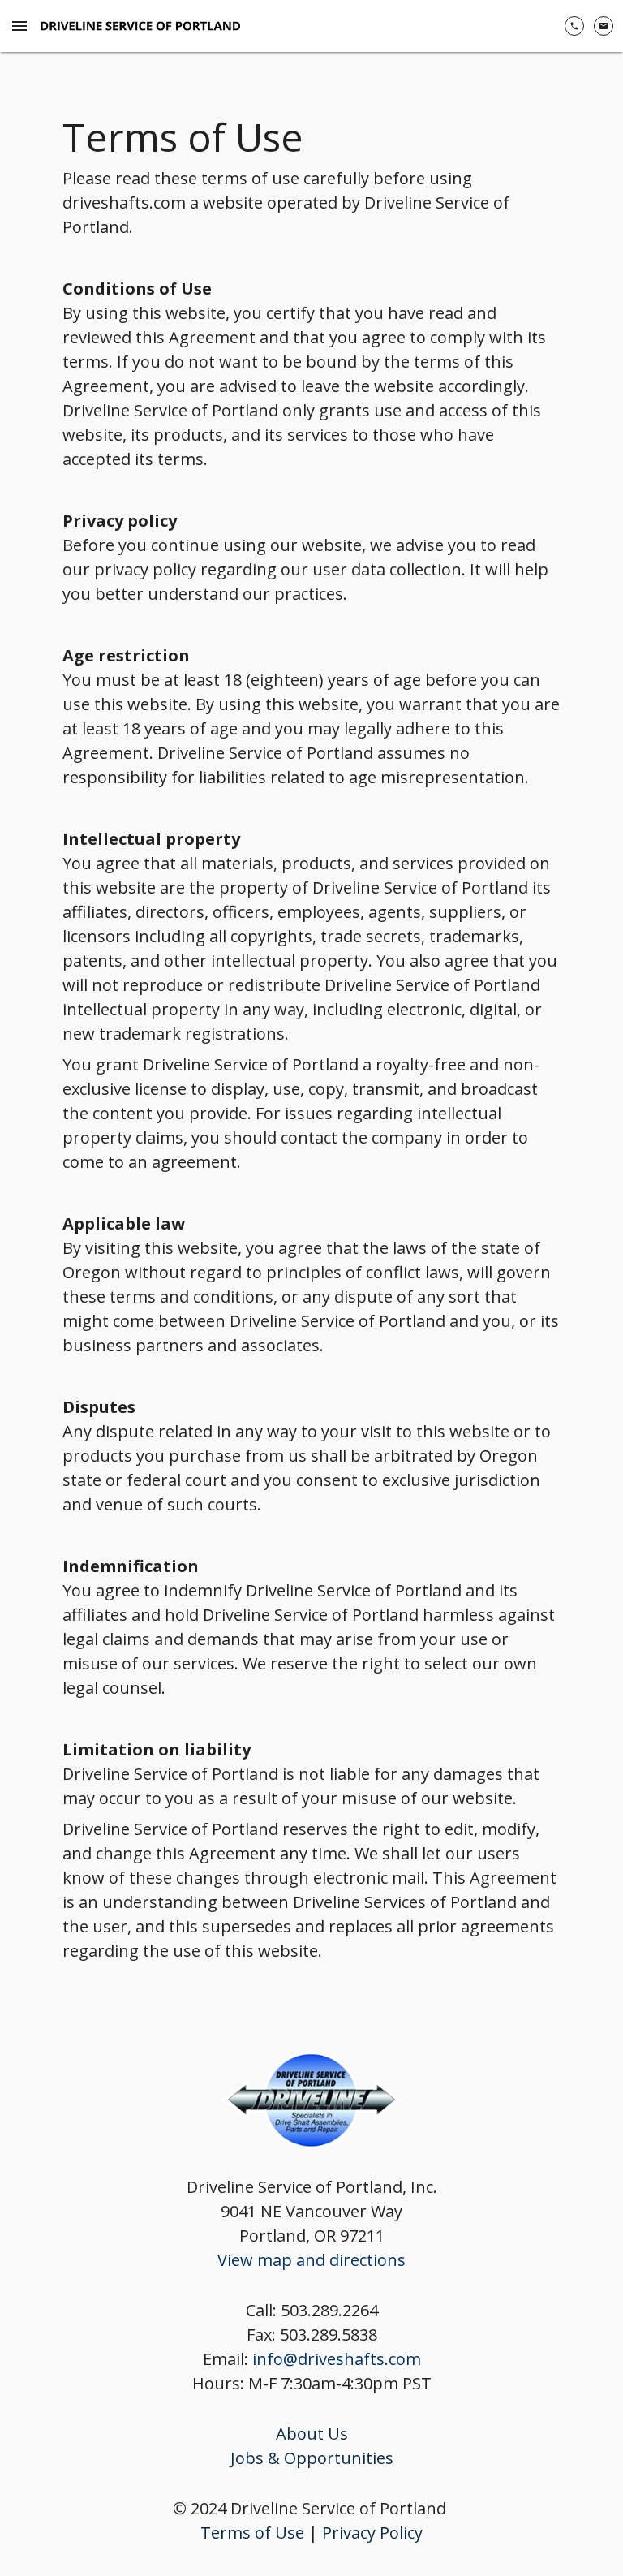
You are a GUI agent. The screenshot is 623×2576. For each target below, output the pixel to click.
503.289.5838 (329, 2335)
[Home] (144, 26)
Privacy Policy (372, 2533)
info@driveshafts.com (337, 2359)
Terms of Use (252, 2533)
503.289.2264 (329, 2310)
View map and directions (311, 2260)
